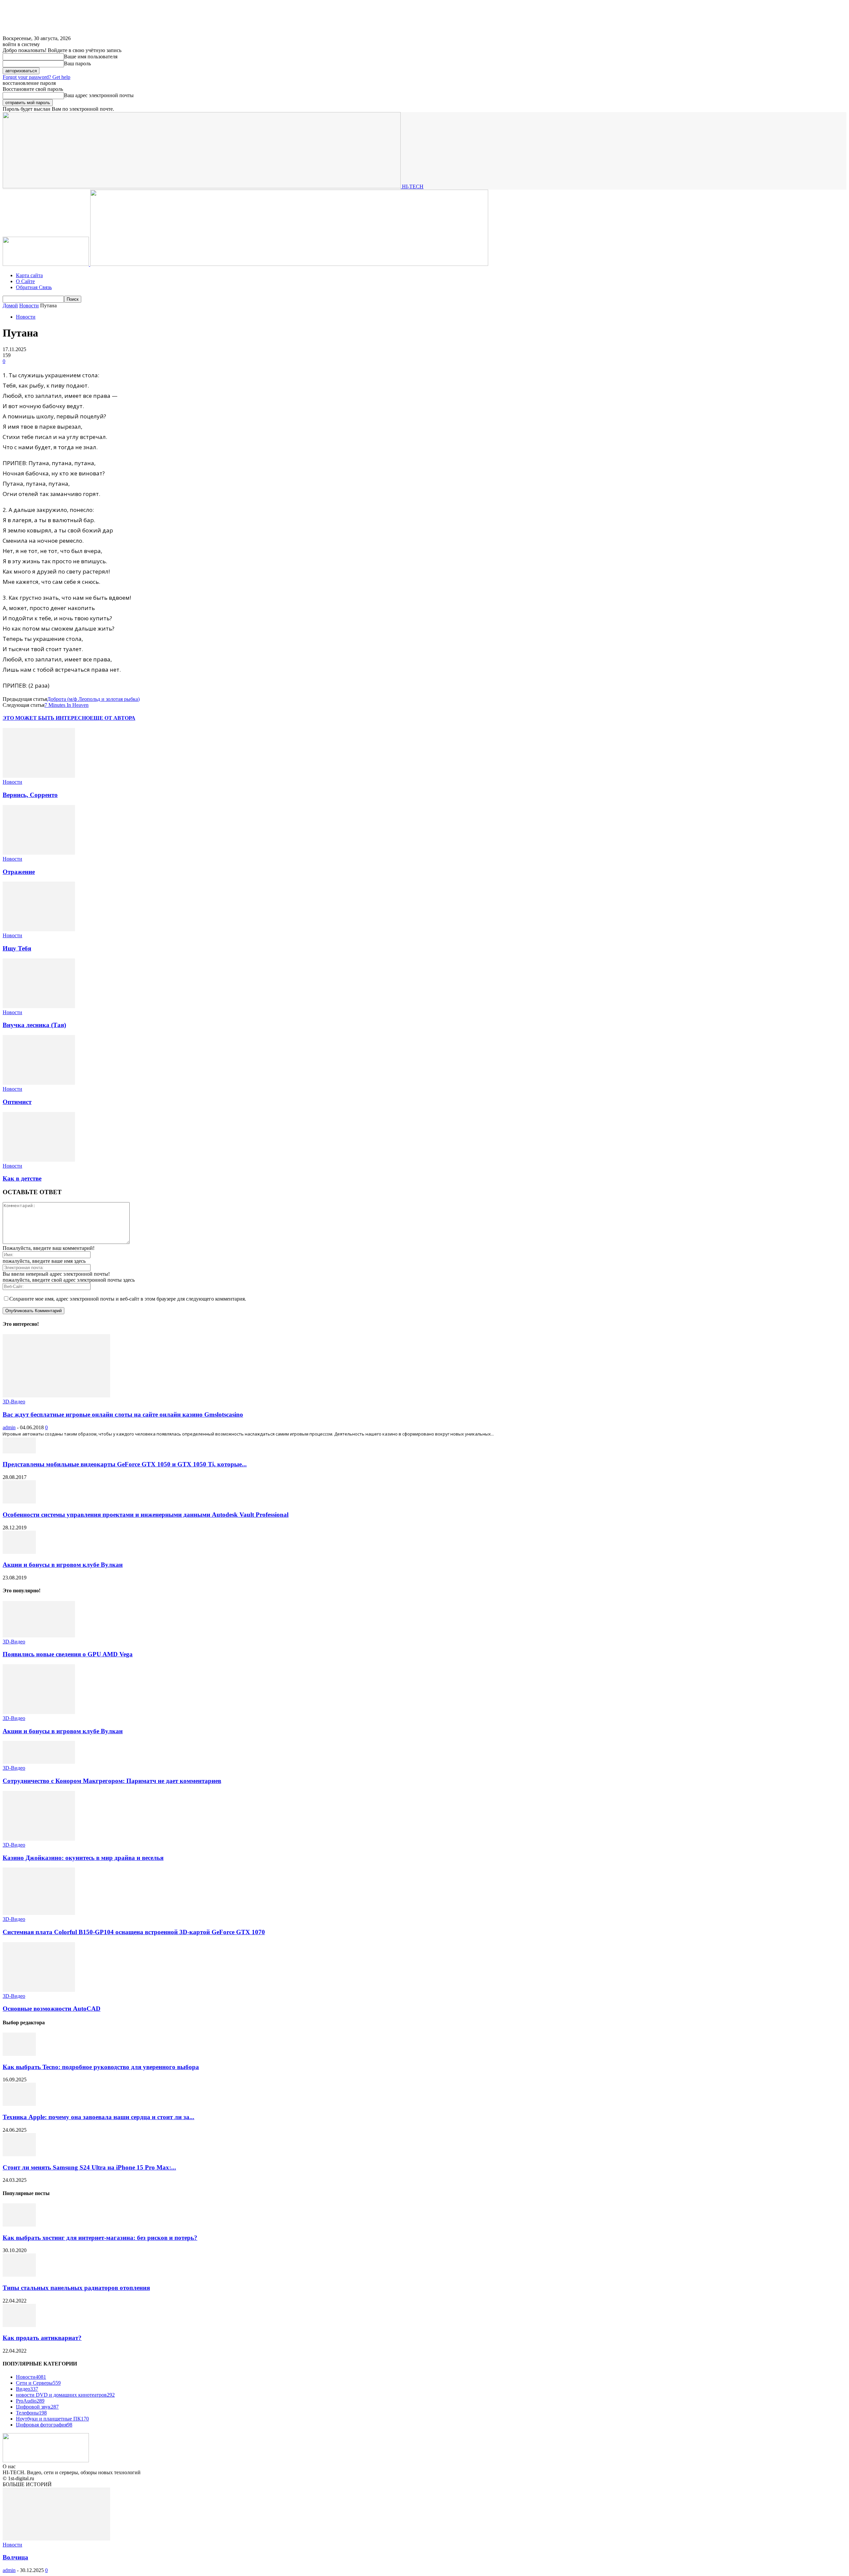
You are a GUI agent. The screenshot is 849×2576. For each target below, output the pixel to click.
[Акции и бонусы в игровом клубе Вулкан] (19, 1552)
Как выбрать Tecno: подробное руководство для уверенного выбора (101, 2067)
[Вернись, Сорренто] (39, 776)
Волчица (15, 2557)
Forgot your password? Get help (36, 77)
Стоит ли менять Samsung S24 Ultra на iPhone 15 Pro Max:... (89, 2167)
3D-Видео (14, 1402)
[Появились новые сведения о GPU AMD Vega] (39, 1636)
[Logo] (46, 264)
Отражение (19, 872)
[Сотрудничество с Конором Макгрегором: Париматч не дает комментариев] (39, 1762)
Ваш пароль (77, 63)
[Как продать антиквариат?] (19, 2325)
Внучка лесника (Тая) (34, 1025)
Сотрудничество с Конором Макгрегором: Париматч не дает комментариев (112, 1781)
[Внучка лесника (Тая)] (39, 1006)
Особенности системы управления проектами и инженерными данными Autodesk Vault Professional (146, 1515)
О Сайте (25, 281)
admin (9, 1427)
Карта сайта (29, 275)
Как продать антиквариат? (42, 2338)
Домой (10, 306)
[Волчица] (56, 2539)
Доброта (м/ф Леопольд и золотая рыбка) (93, 699)
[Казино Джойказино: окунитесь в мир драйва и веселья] (39, 1839)
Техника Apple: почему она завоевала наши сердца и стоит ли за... (98, 2117)
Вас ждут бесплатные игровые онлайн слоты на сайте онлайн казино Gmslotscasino (123, 1414)
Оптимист (17, 1102)
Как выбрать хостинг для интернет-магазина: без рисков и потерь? (100, 2238)
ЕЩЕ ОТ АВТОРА (113, 718)
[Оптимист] (39, 1083)
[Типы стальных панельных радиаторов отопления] (19, 2275)
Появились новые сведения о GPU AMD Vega (68, 1654)
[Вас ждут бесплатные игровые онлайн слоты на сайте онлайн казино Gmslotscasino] (56, 1396)
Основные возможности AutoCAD (52, 2009)
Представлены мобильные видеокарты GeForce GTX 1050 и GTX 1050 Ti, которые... (125, 1464)
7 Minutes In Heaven (66, 705)
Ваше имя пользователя (91, 57)
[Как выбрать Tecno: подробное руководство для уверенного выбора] (19, 2054)
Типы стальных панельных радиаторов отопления (76, 2288)
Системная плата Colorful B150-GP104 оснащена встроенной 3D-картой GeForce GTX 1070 (134, 1932)
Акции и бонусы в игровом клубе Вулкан (63, 1565)
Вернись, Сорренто (30, 795)
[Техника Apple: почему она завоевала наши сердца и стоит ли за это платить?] (19, 2104)
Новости (29, 306)
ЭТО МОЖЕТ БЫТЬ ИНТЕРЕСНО (46, 718)
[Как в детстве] (39, 1160)
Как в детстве (22, 1178)
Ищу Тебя (17, 948)
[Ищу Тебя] (39, 929)
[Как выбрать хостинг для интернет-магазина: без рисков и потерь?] (19, 2225)
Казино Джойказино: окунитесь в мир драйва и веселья (83, 1858)
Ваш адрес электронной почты (99, 95)
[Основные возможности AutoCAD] (39, 1990)
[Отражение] (39, 853)
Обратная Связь (34, 287)
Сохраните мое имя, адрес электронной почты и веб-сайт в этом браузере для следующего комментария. (128, 1299)
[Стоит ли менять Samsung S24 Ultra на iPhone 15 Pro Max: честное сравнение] (19, 2154)
